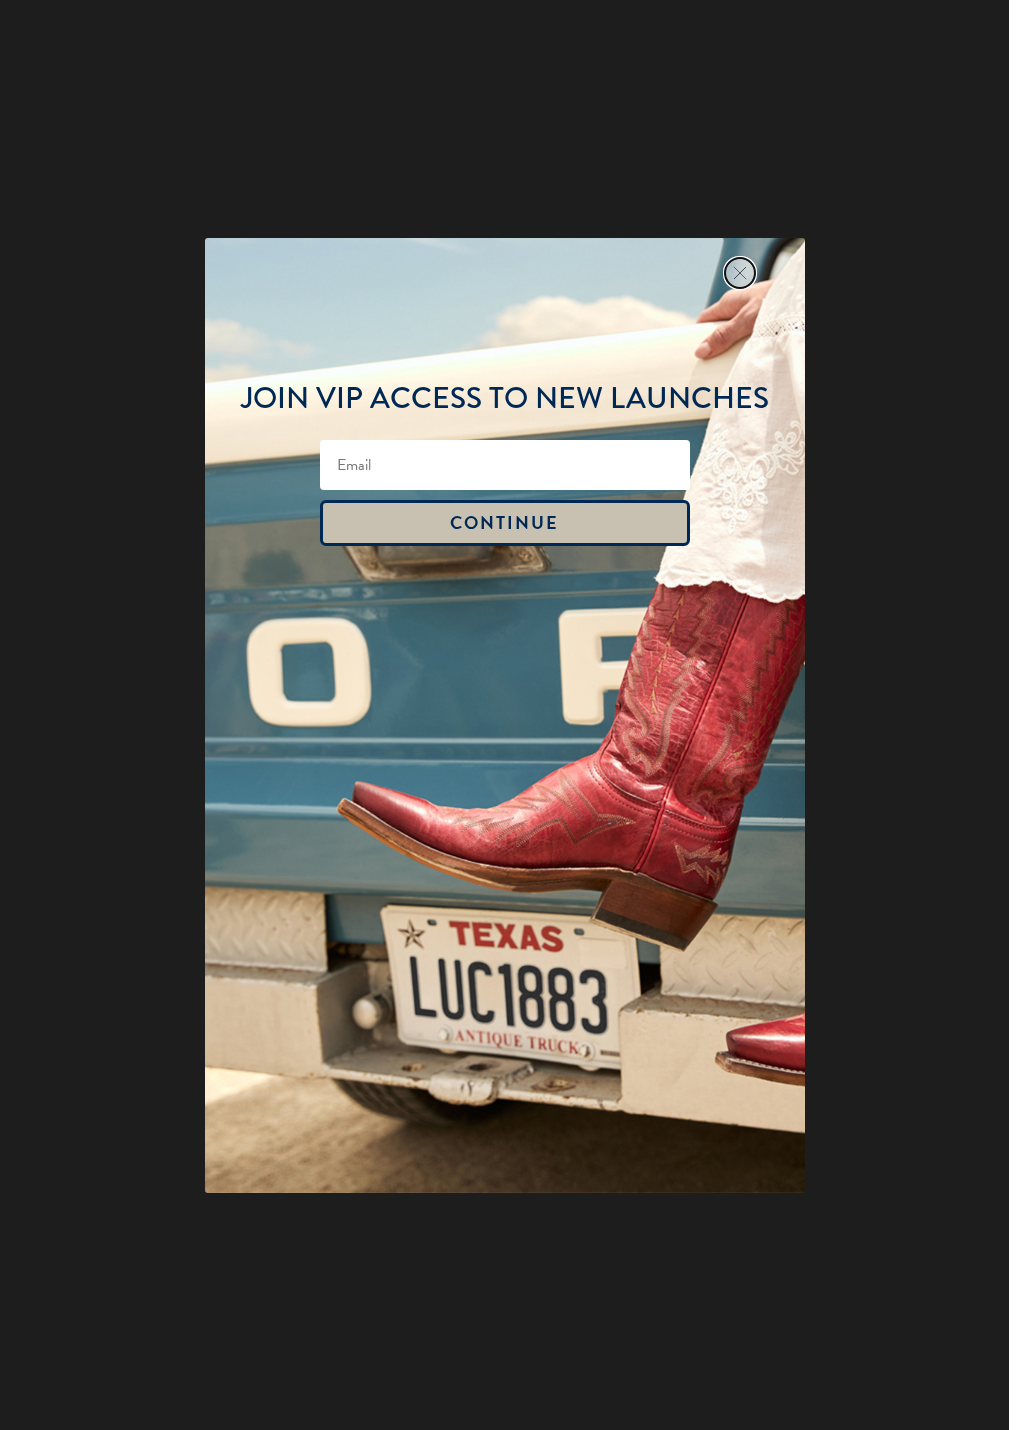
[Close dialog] (740, 273)
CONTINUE (504, 522)
